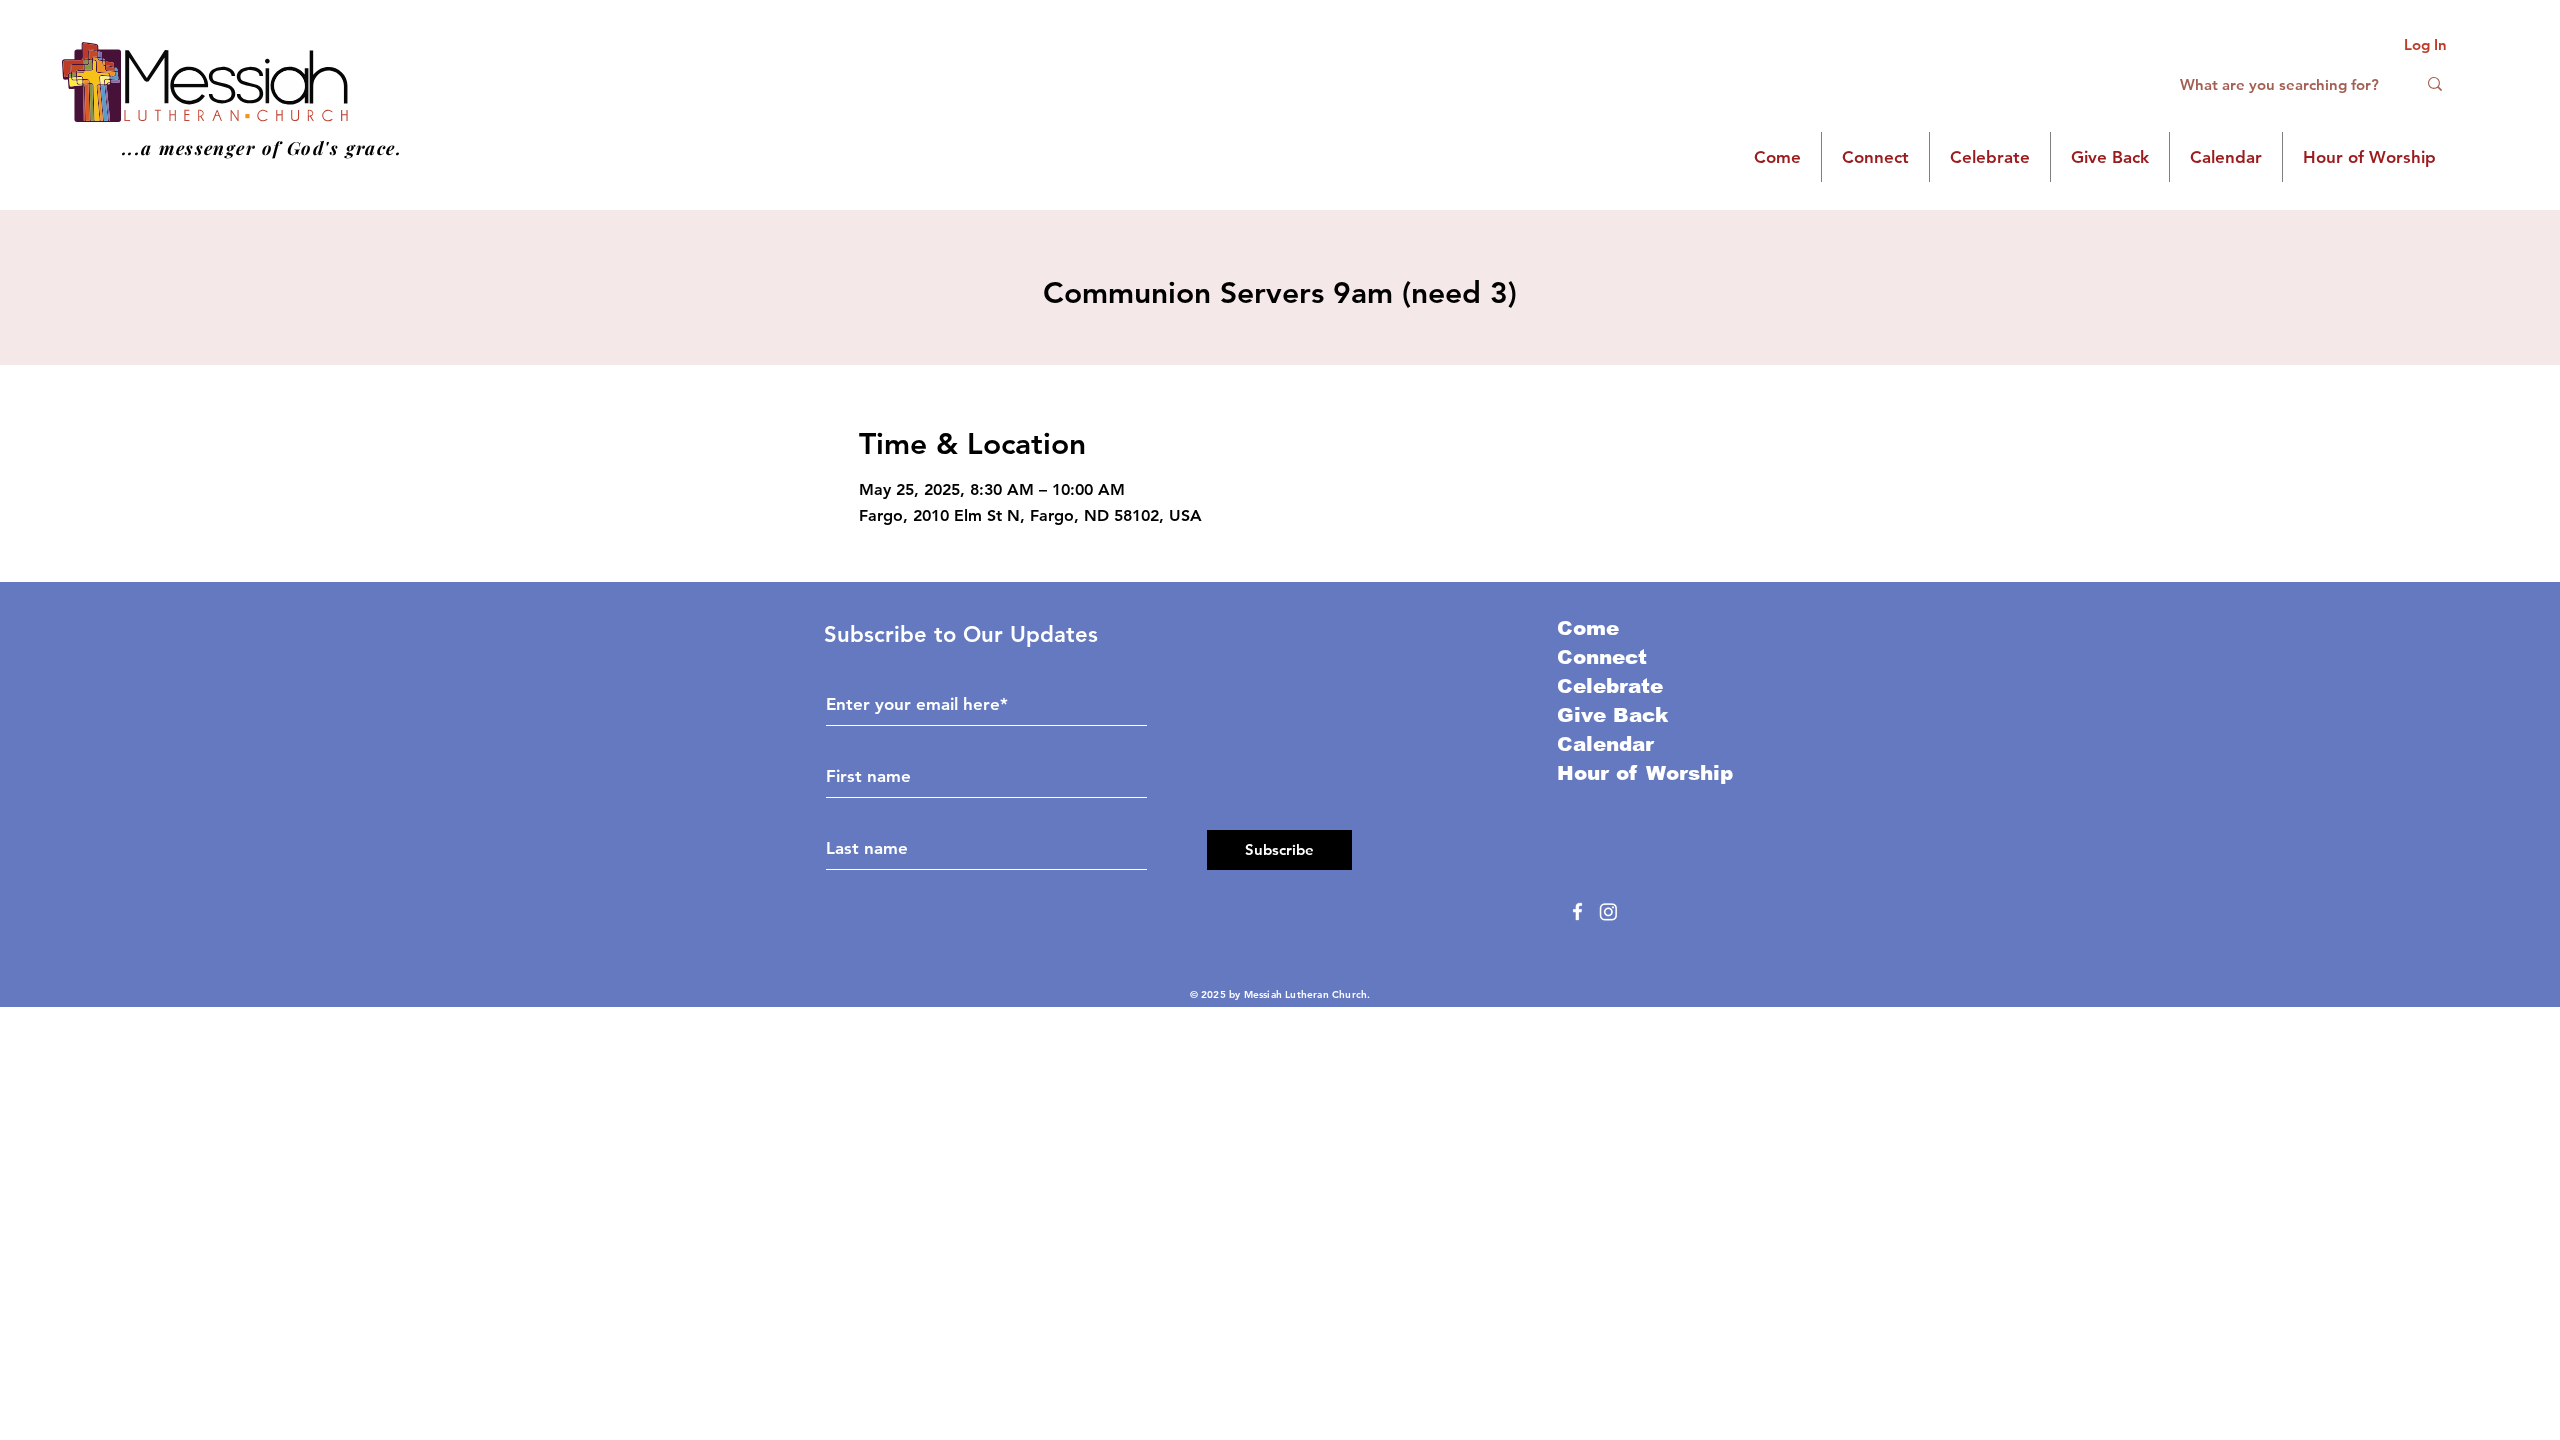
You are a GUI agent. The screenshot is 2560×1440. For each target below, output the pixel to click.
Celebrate (1610, 686)
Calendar (1605, 744)
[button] (1777, 157)
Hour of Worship (1645, 773)
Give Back (1612, 715)
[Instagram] (1608, 911)
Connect (1602, 657)
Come (1588, 628)
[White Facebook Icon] (1577, 911)
